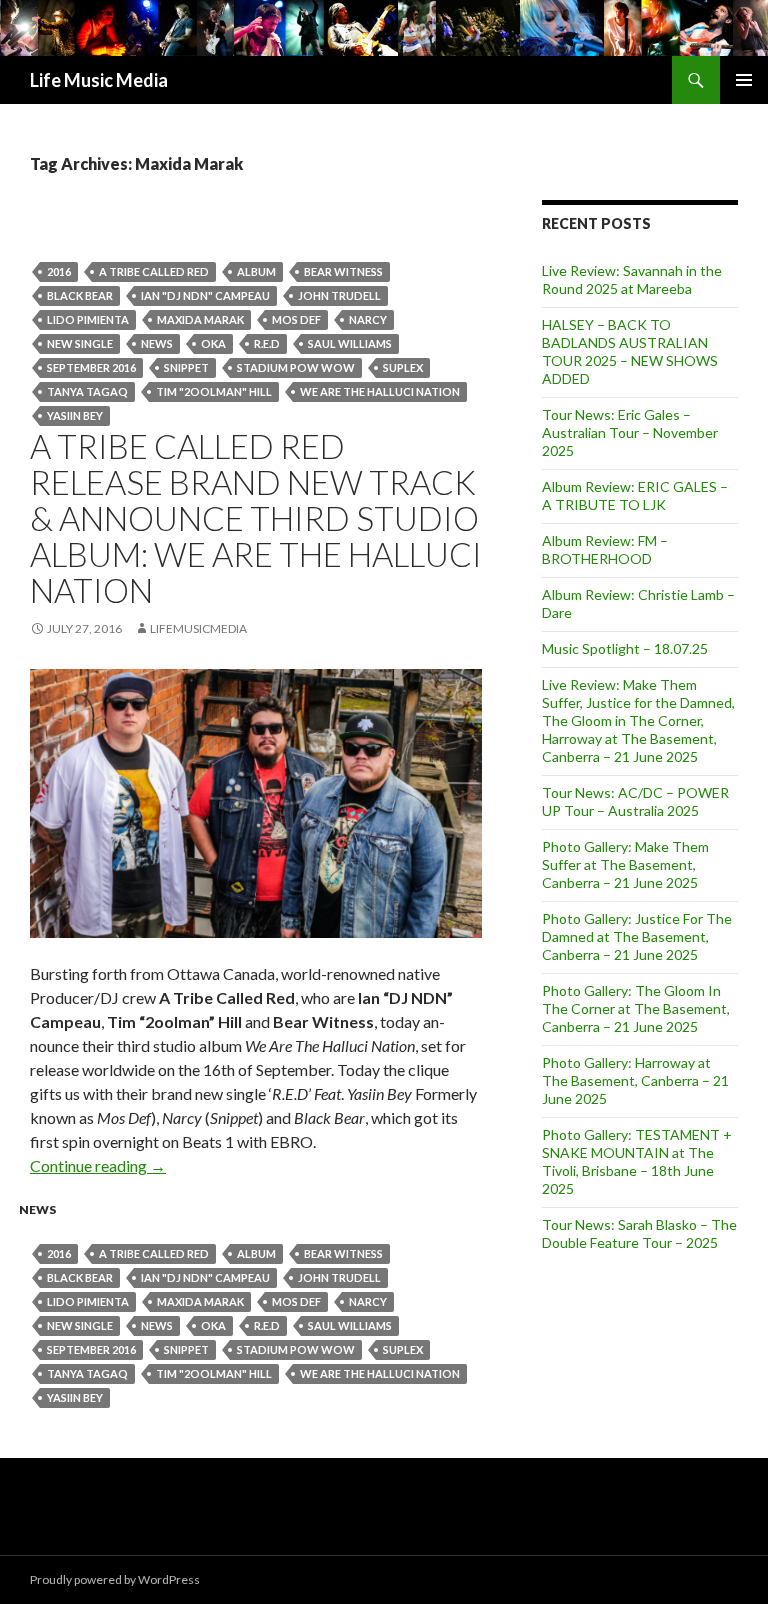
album (256, 271)
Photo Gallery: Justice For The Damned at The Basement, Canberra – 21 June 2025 (637, 936)
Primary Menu (744, 80)
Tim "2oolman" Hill (214, 391)
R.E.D (267, 343)
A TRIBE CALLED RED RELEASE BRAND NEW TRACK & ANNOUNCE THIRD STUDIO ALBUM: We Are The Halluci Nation (256, 518)
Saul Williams (350, 343)
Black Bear (80, 295)
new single (80, 343)
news (157, 343)
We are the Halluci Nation (380, 391)
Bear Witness (343, 271)
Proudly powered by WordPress (115, 1579)
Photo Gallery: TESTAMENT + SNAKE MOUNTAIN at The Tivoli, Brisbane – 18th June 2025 (637, 1161)
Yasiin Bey (75, 415)
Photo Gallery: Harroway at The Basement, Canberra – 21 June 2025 (635, 1080)
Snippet (186, 367)
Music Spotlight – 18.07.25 (625, 648)
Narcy (368, 319)
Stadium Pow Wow (296, 367)
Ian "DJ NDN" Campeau (205, 295)
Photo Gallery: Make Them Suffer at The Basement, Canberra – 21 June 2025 (625, 864)
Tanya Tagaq (87, 391)
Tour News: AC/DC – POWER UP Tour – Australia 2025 (635, 801)
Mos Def (296, 319)
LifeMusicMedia (198, 628)
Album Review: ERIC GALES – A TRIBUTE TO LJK (635, 495)
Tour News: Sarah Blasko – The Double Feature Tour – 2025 (639, 1233)
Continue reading (98, 1165)
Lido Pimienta (88, 319)
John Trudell (339, 295)
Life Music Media (99, 80)
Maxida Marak (200, 319)
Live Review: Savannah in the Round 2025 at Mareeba (632, 279)
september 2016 (91, 367)
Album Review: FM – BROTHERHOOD (605, 549)
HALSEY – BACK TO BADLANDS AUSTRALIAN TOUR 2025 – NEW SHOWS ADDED (630, 351)
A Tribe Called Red (154, 271)
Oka (213, 343)
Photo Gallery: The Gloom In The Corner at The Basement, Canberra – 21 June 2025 (636, 1008)
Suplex (403, 367)
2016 (59, 271)
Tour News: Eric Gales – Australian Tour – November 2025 (630, 432)
